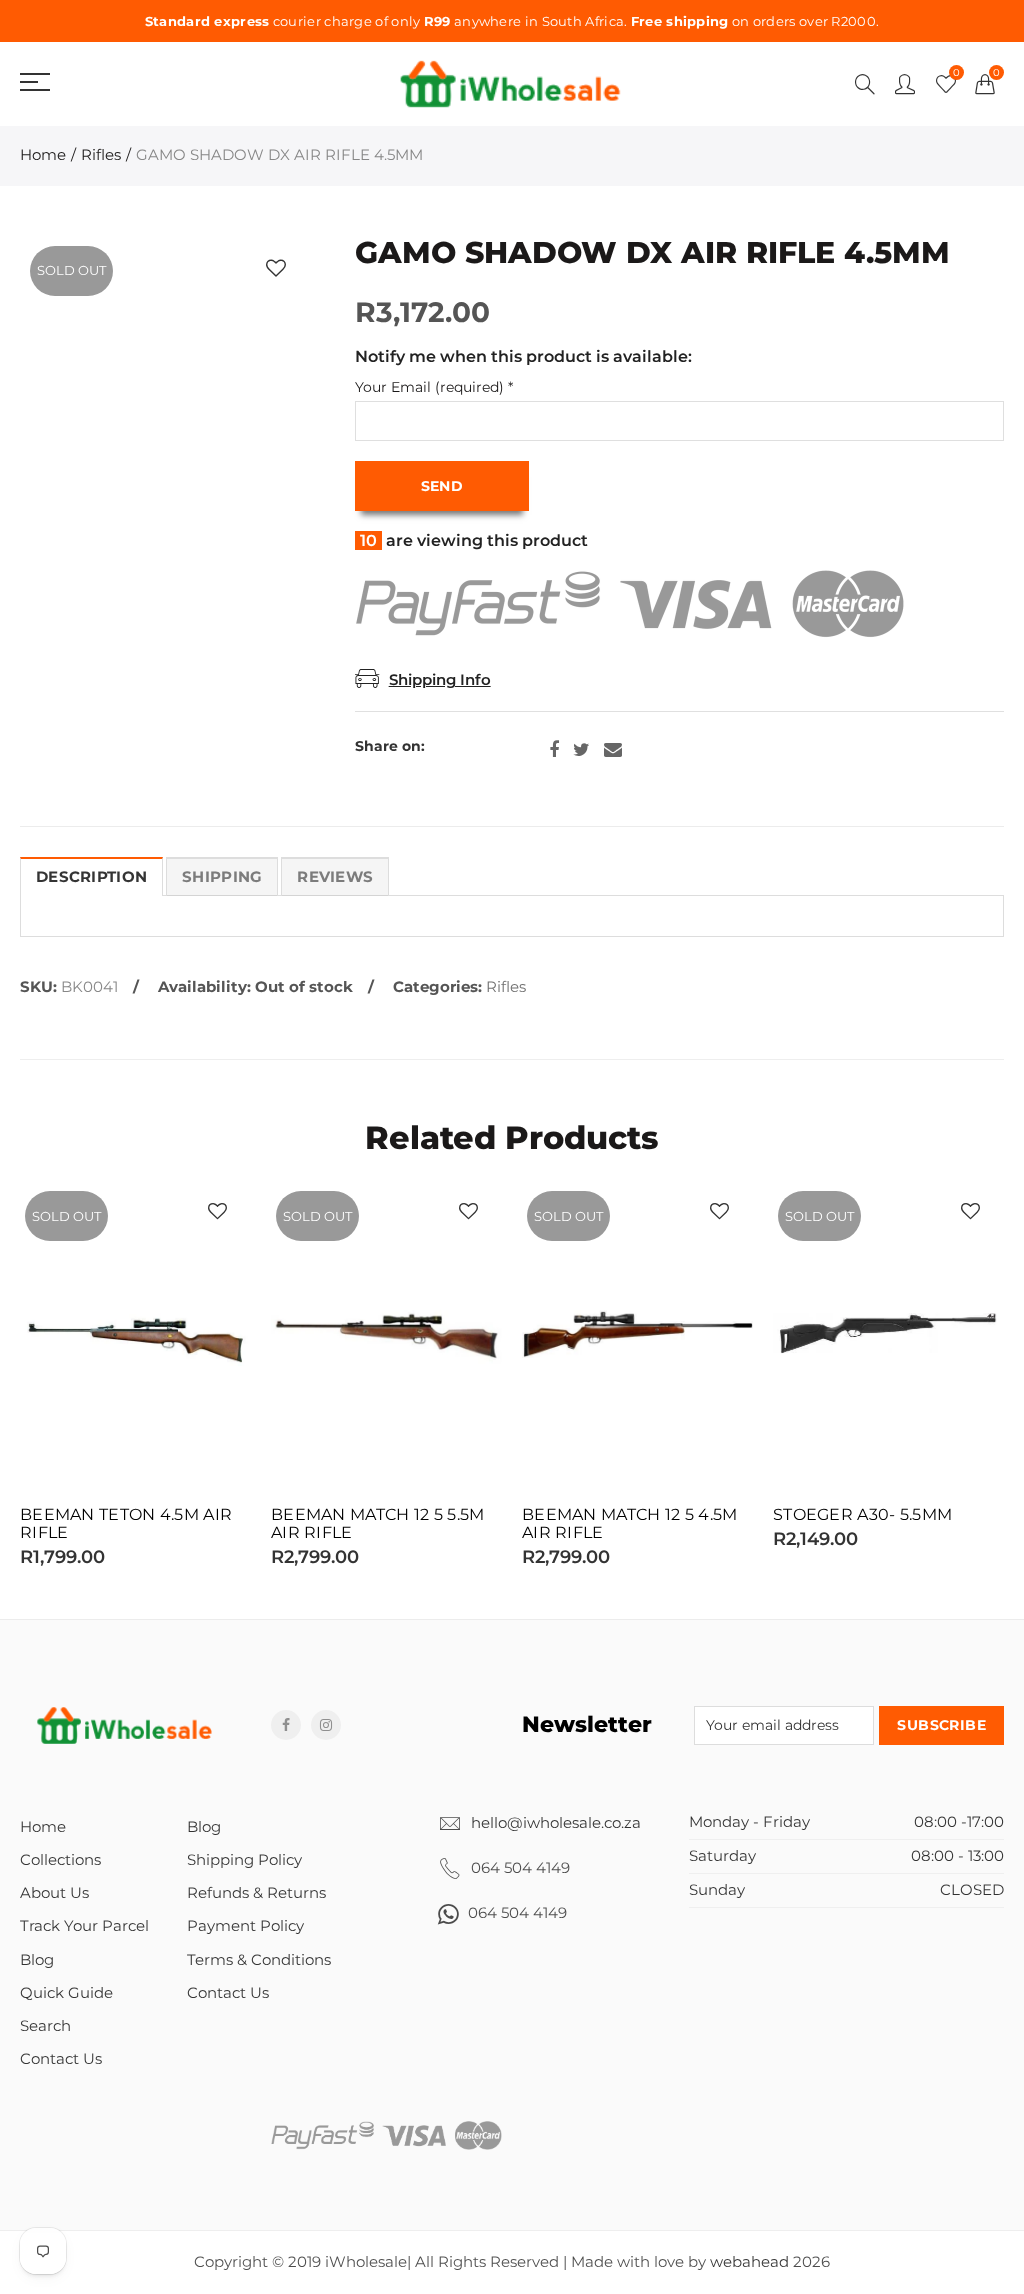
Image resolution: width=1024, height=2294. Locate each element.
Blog (37, 1960)
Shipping (222, 877)
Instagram (326, 1725)
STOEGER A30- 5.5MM (862, 1515)
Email (613, 750)
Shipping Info (440, 680)
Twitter (581, 750)
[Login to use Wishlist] (276, 268)
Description (91, 877)
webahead (749, 2262)
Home (43, 155)
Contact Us (61, 2059)
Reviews (335, 877)
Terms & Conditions (259, 1960)
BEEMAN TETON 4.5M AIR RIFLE (126, 1524)
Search (45, 2026)
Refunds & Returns (256, 1893)
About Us (54, 1893)
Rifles (101, 155)
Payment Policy (245, 1926)
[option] (135, 1377)
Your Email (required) (434, 387)
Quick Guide (66, 1993)
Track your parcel (84, 1926)
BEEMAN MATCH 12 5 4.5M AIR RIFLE (630, 1524)
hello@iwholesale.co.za (556, 1823)
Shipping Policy (244, 1860)
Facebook (554, 750)
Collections (60, 1860)
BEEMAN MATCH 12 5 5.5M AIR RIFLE (378, 1524)
